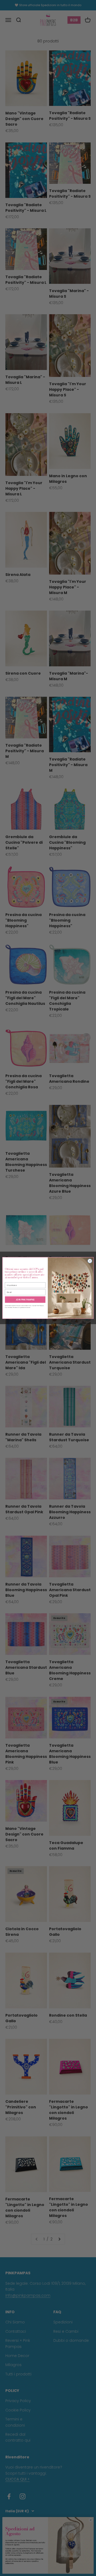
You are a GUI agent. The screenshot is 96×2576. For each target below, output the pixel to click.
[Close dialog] (90, 1261)
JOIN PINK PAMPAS (25, 1299)
